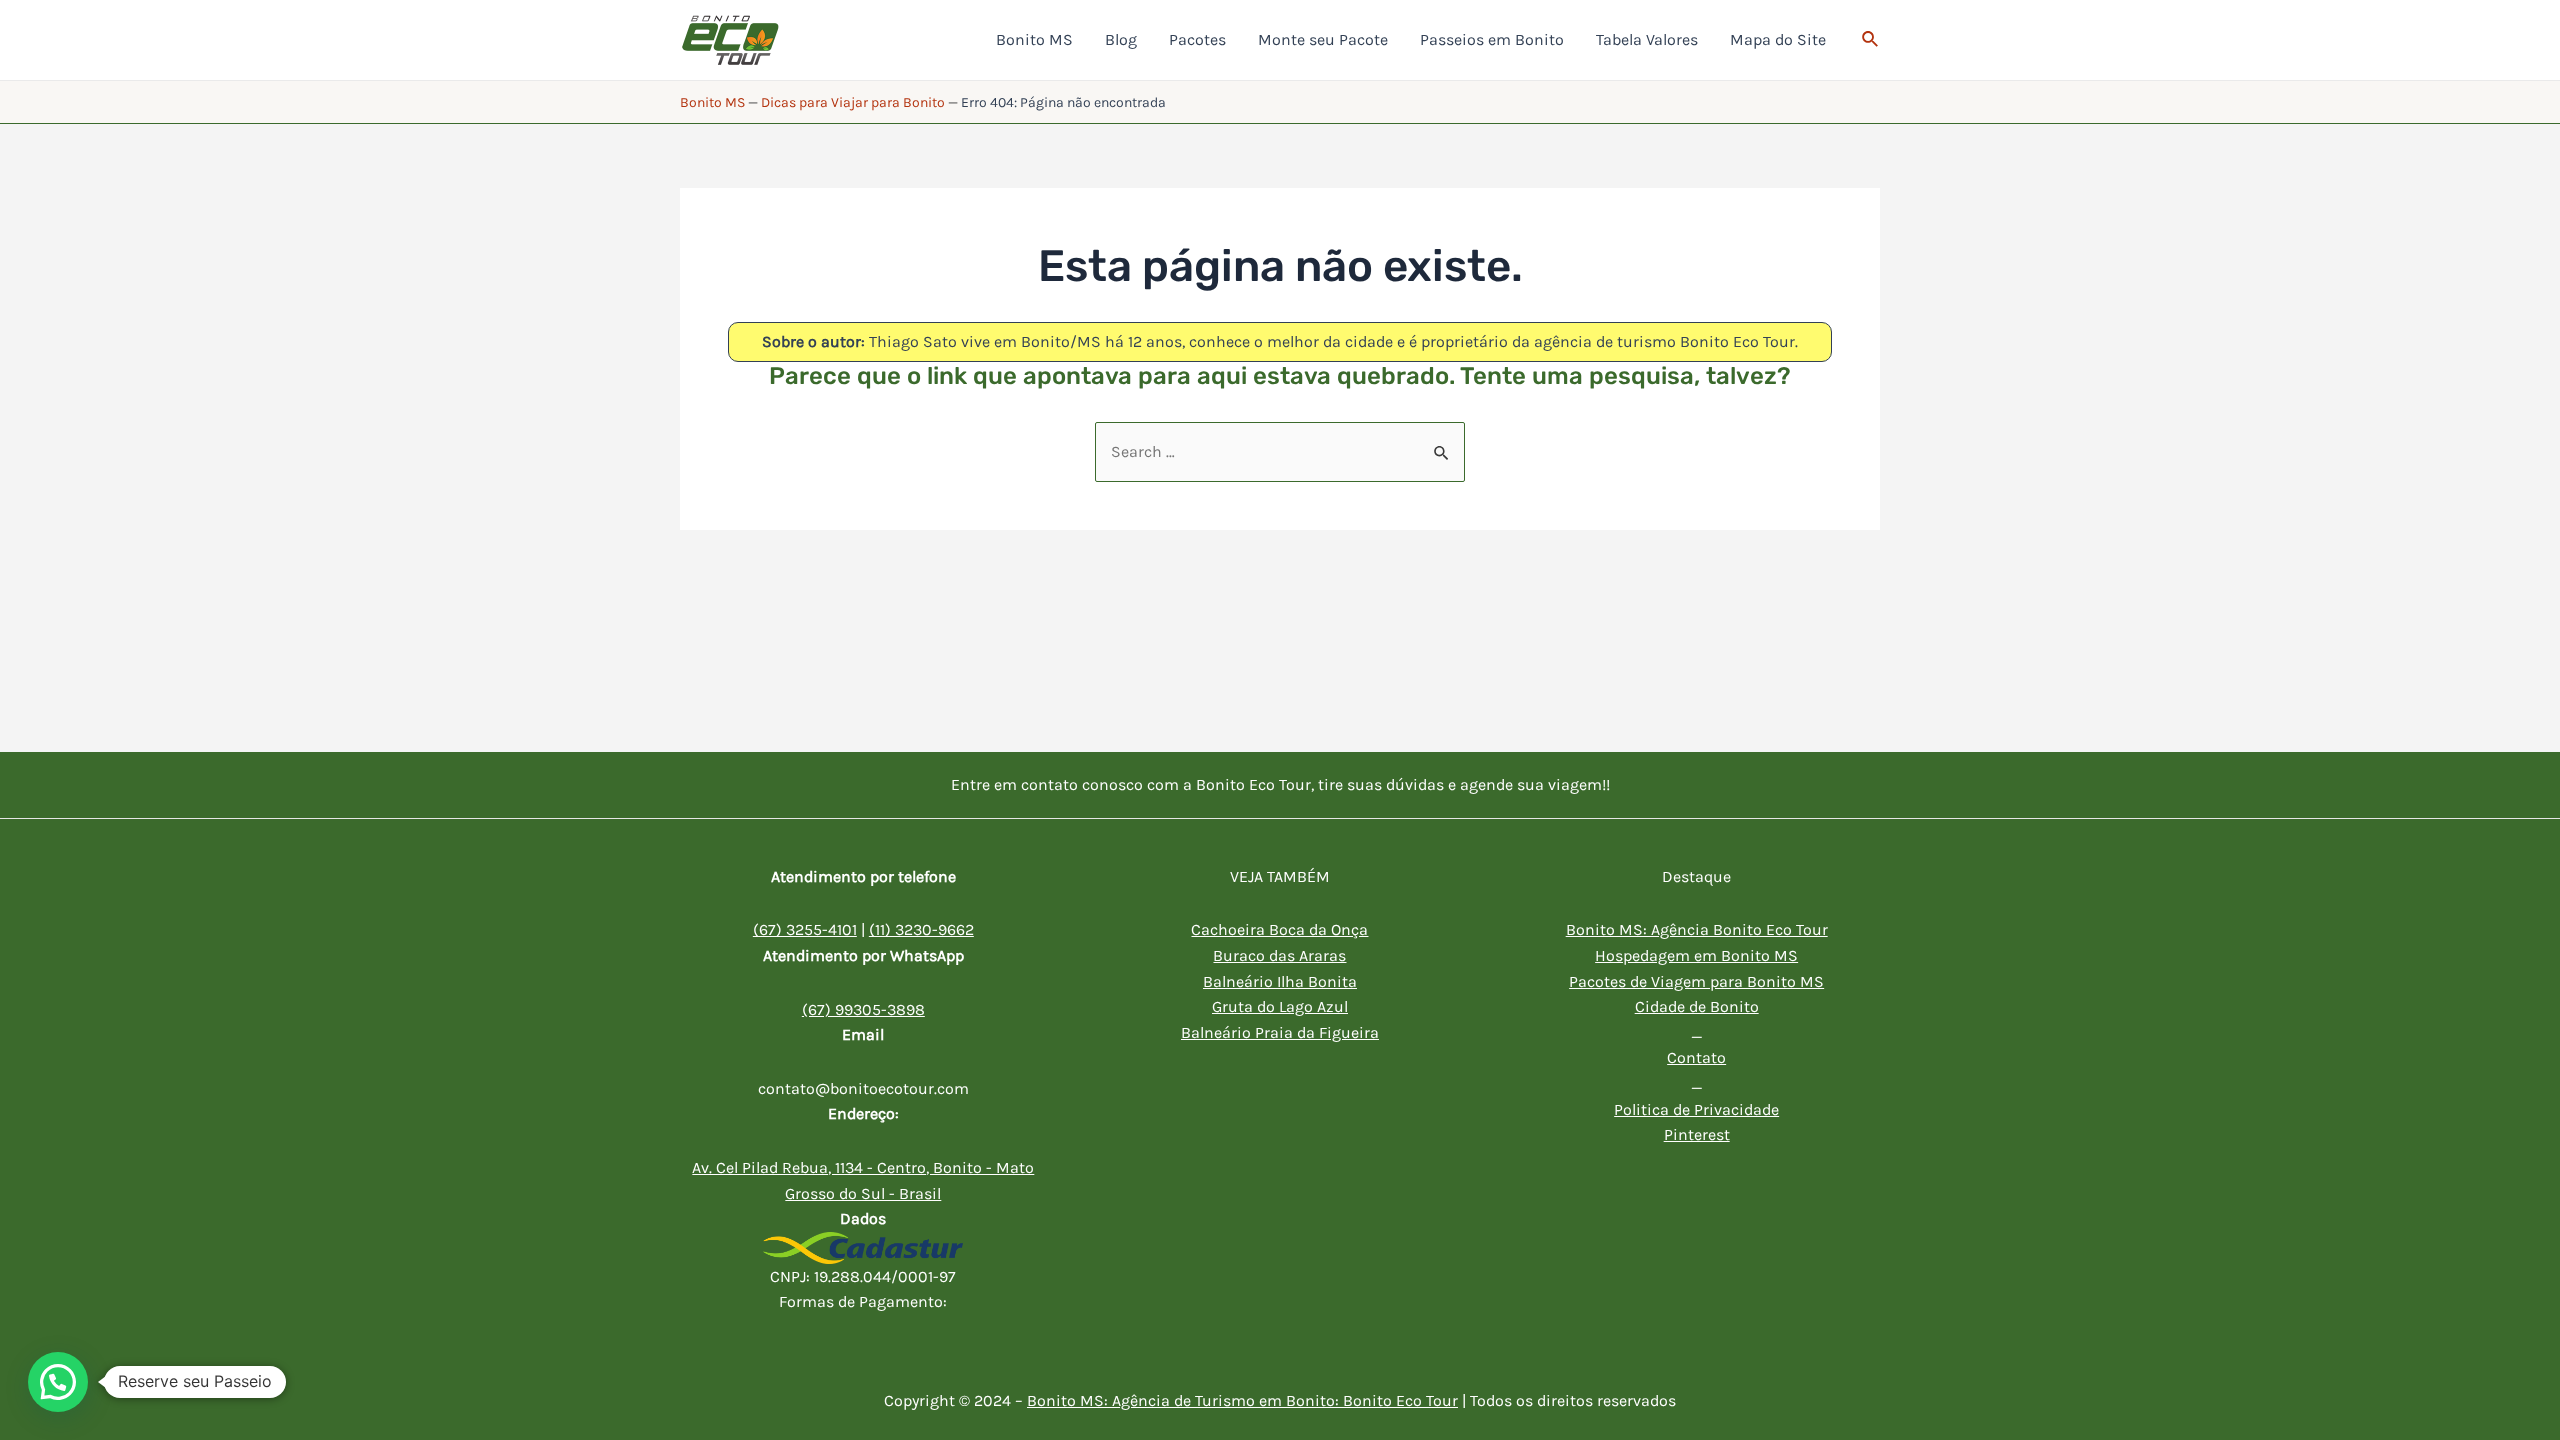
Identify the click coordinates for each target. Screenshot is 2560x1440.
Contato (1696, 1057)
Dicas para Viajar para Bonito (853, 102)
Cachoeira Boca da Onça (1279, 929)
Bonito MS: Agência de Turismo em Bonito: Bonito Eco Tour (1242, 1400)
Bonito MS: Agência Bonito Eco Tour (1697, 929)
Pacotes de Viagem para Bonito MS (1696, 981)
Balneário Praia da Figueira (1280, 1032)
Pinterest (1697, 1134)
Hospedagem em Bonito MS (1696, 955)
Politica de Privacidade (1696, 1109)
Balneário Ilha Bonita (1280, 981)
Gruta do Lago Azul (1280, 1006)
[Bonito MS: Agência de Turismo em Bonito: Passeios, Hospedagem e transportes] (730, 39)
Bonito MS (712, 102)
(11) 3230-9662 (921, 929)
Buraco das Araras (1279, 955)
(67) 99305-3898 (863, 1009)
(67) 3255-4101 (805, 929)
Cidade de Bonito (1697, 1006)
